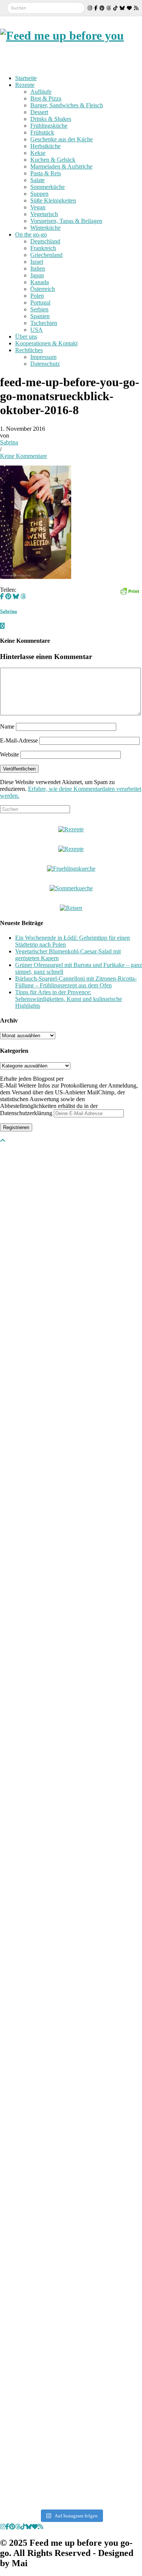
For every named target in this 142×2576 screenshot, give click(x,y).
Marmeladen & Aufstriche (61, 166)
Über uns (26, 337)
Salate (37, 180)
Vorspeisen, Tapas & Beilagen (66, 221)
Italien (38, 268)
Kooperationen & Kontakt (46, 343)
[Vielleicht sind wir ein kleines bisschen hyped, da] (35, 1244)
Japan (37, 275)
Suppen (39, 194)
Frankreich (43, 248)
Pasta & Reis (46, 173)
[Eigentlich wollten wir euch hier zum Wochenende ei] (35, 1850)
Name (7, 726)
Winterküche (45, 228)
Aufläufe (41, 92)
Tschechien (44, 323)
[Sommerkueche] (71, 888)
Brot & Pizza (46, 98)
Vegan (38, 207)
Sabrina (9, 442)
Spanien (40, 316)
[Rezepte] (71, 849)
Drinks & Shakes (51, 119)
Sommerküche (48, 187)
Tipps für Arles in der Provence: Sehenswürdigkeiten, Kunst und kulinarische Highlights (69, 999)
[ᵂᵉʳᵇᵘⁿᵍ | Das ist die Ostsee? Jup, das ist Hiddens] (35, 2226)
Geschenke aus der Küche (62, 139)
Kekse (38, 153)
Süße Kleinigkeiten (53, 200)
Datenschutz (45, 364)
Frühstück (42, 132)
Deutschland (45, 241)
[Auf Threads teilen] (23, 596)
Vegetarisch (44, 214)
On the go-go (31, 234)
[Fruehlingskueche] (71, 869)
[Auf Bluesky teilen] (16, 596)
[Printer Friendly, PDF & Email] (130, 590)
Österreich (43, 289)
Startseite (26, 78)
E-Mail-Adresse (19, 740)
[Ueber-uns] (71, 829)
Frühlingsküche (49, 126)
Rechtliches (29, 350)
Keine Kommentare (23, 456)
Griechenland (46, 255)
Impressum (43, 357)
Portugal (40, 302)
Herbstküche (45, 146)
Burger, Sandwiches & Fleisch (67, 105)
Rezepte (25, 85)
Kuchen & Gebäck (53, 160)
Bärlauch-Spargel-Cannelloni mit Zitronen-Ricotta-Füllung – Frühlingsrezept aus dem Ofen (76, 982)
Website (9, 754)
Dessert (39, 112)
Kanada (40, 282)
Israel (37, 262)
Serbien (39, 309)
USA (37, 330)
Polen (37, 296)
